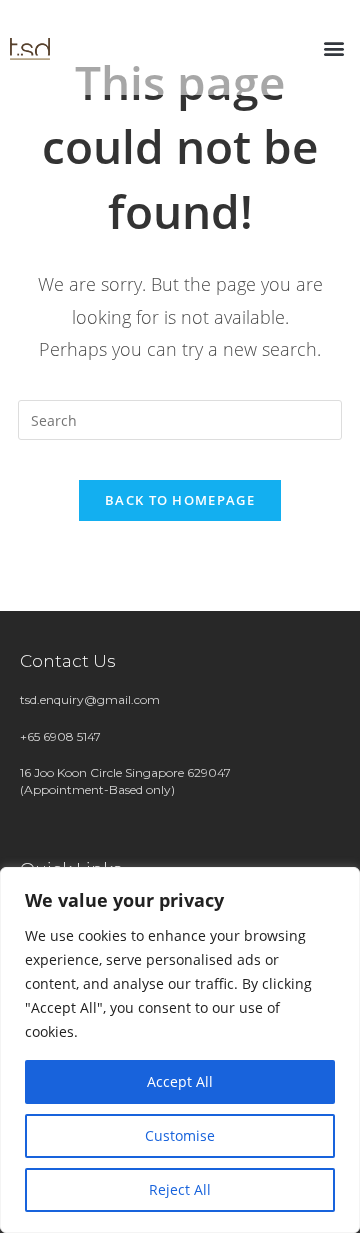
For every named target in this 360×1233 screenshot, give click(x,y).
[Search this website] (180, 418)
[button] (333, 47)
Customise (180, 1135)
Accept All (180, 1081)
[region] (180, 1050)
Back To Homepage (180, 500)
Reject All (180, 1189)
